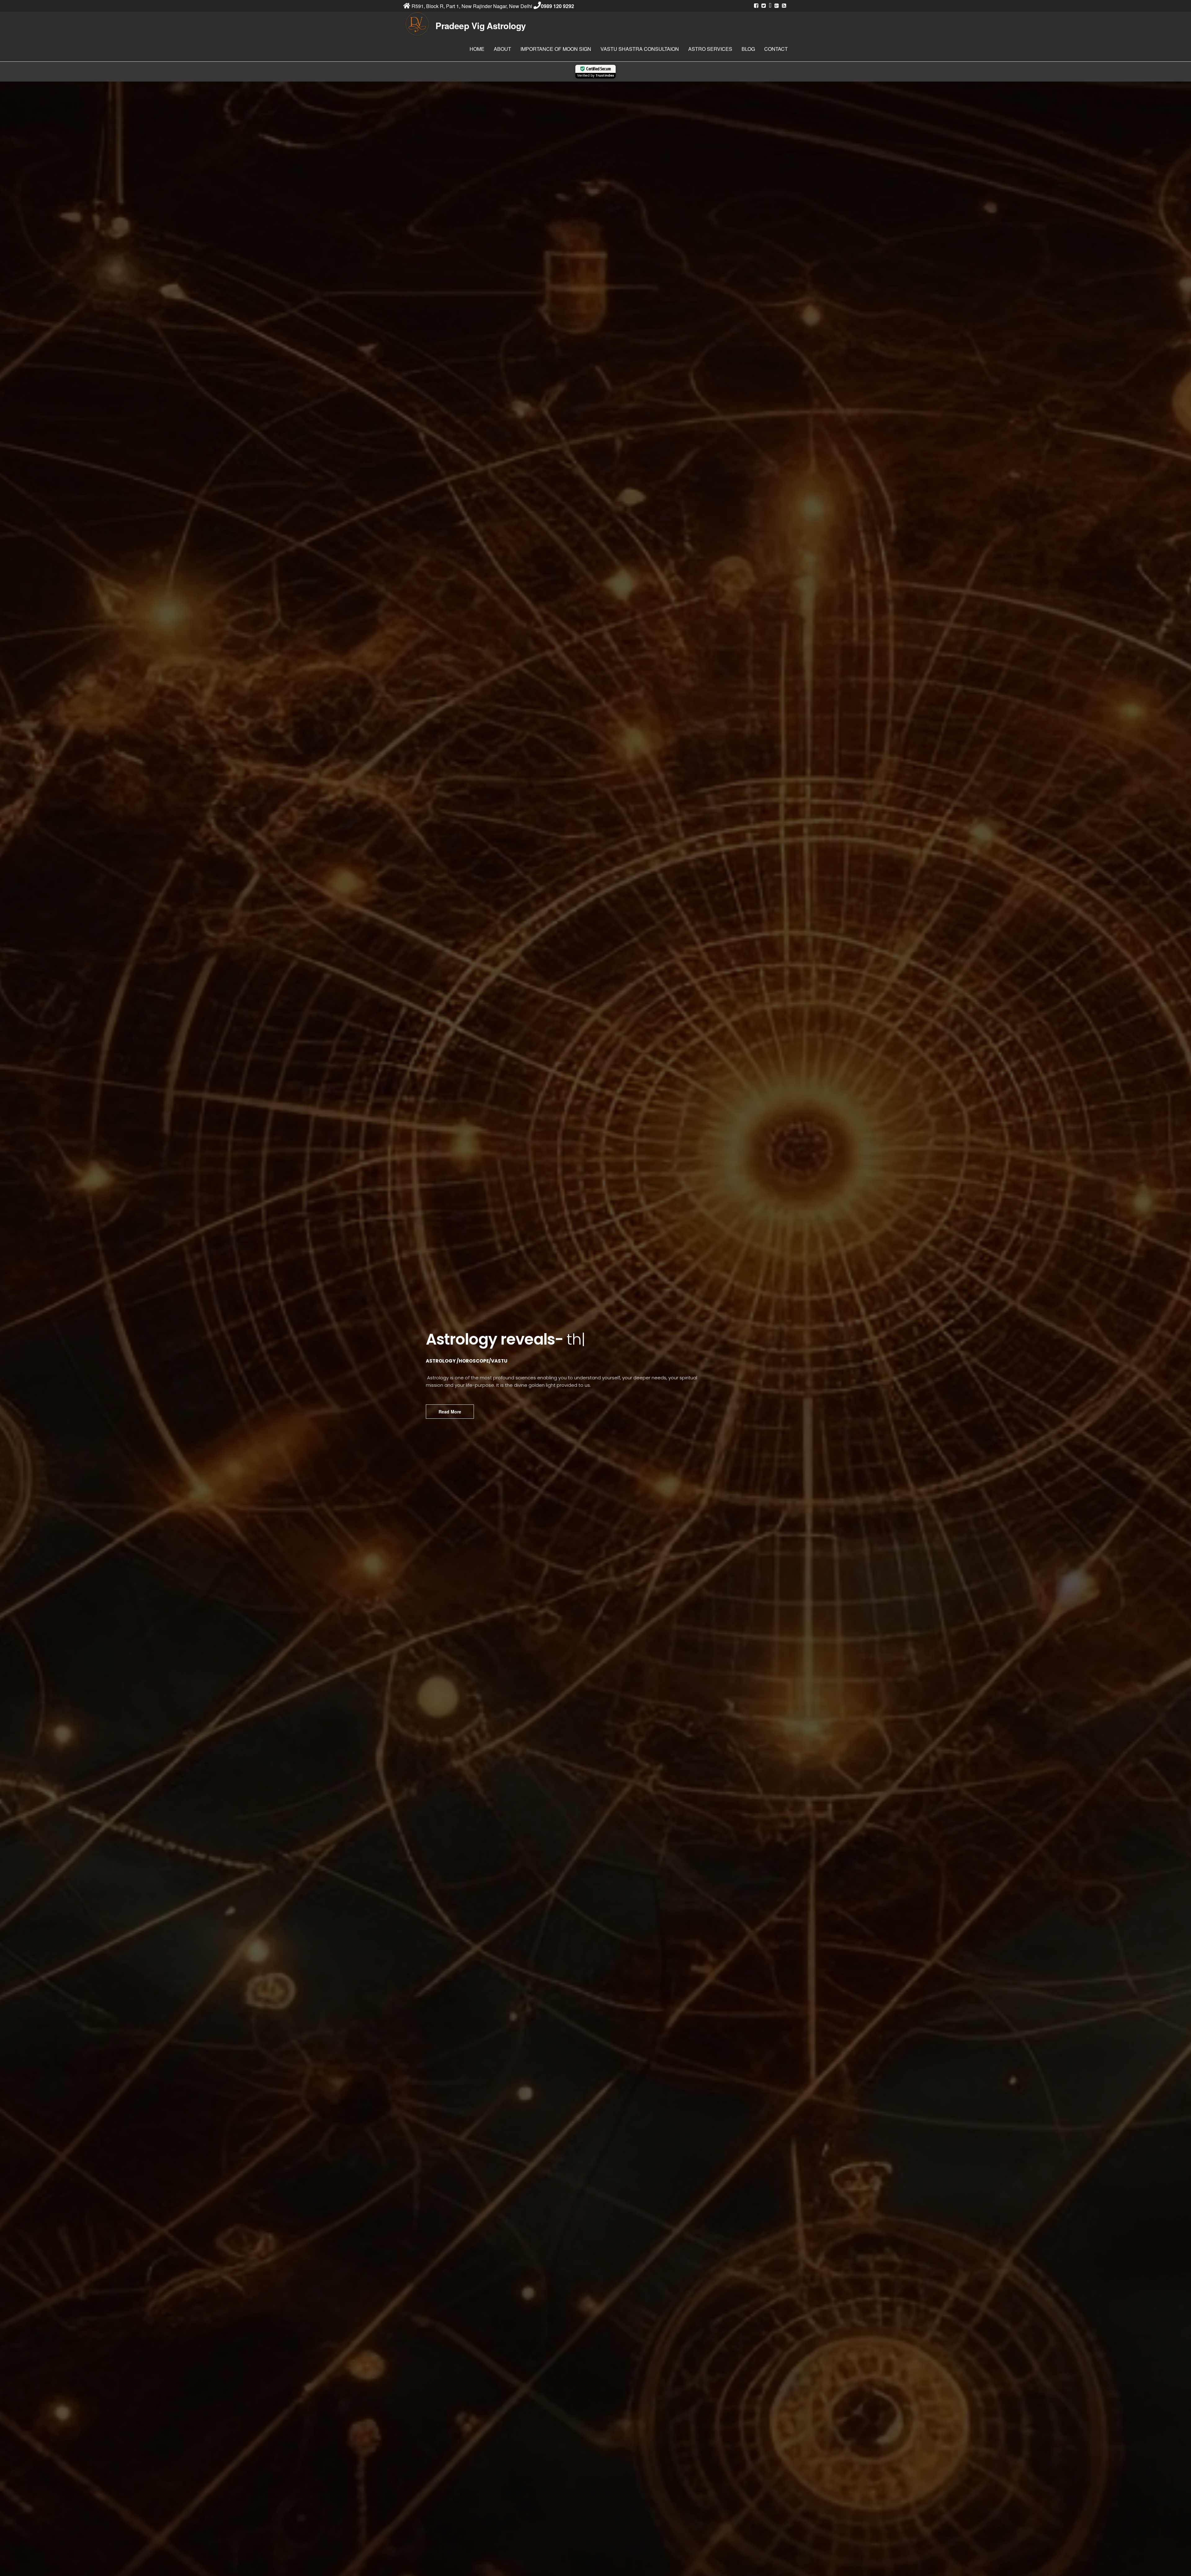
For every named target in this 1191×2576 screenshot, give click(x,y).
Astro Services (710, 49)
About (502, 49)
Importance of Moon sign (556, 49)
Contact (776, 49)
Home (477, 49)
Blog (748, 49)
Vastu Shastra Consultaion (640, 49)
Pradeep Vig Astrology (481, 26)
